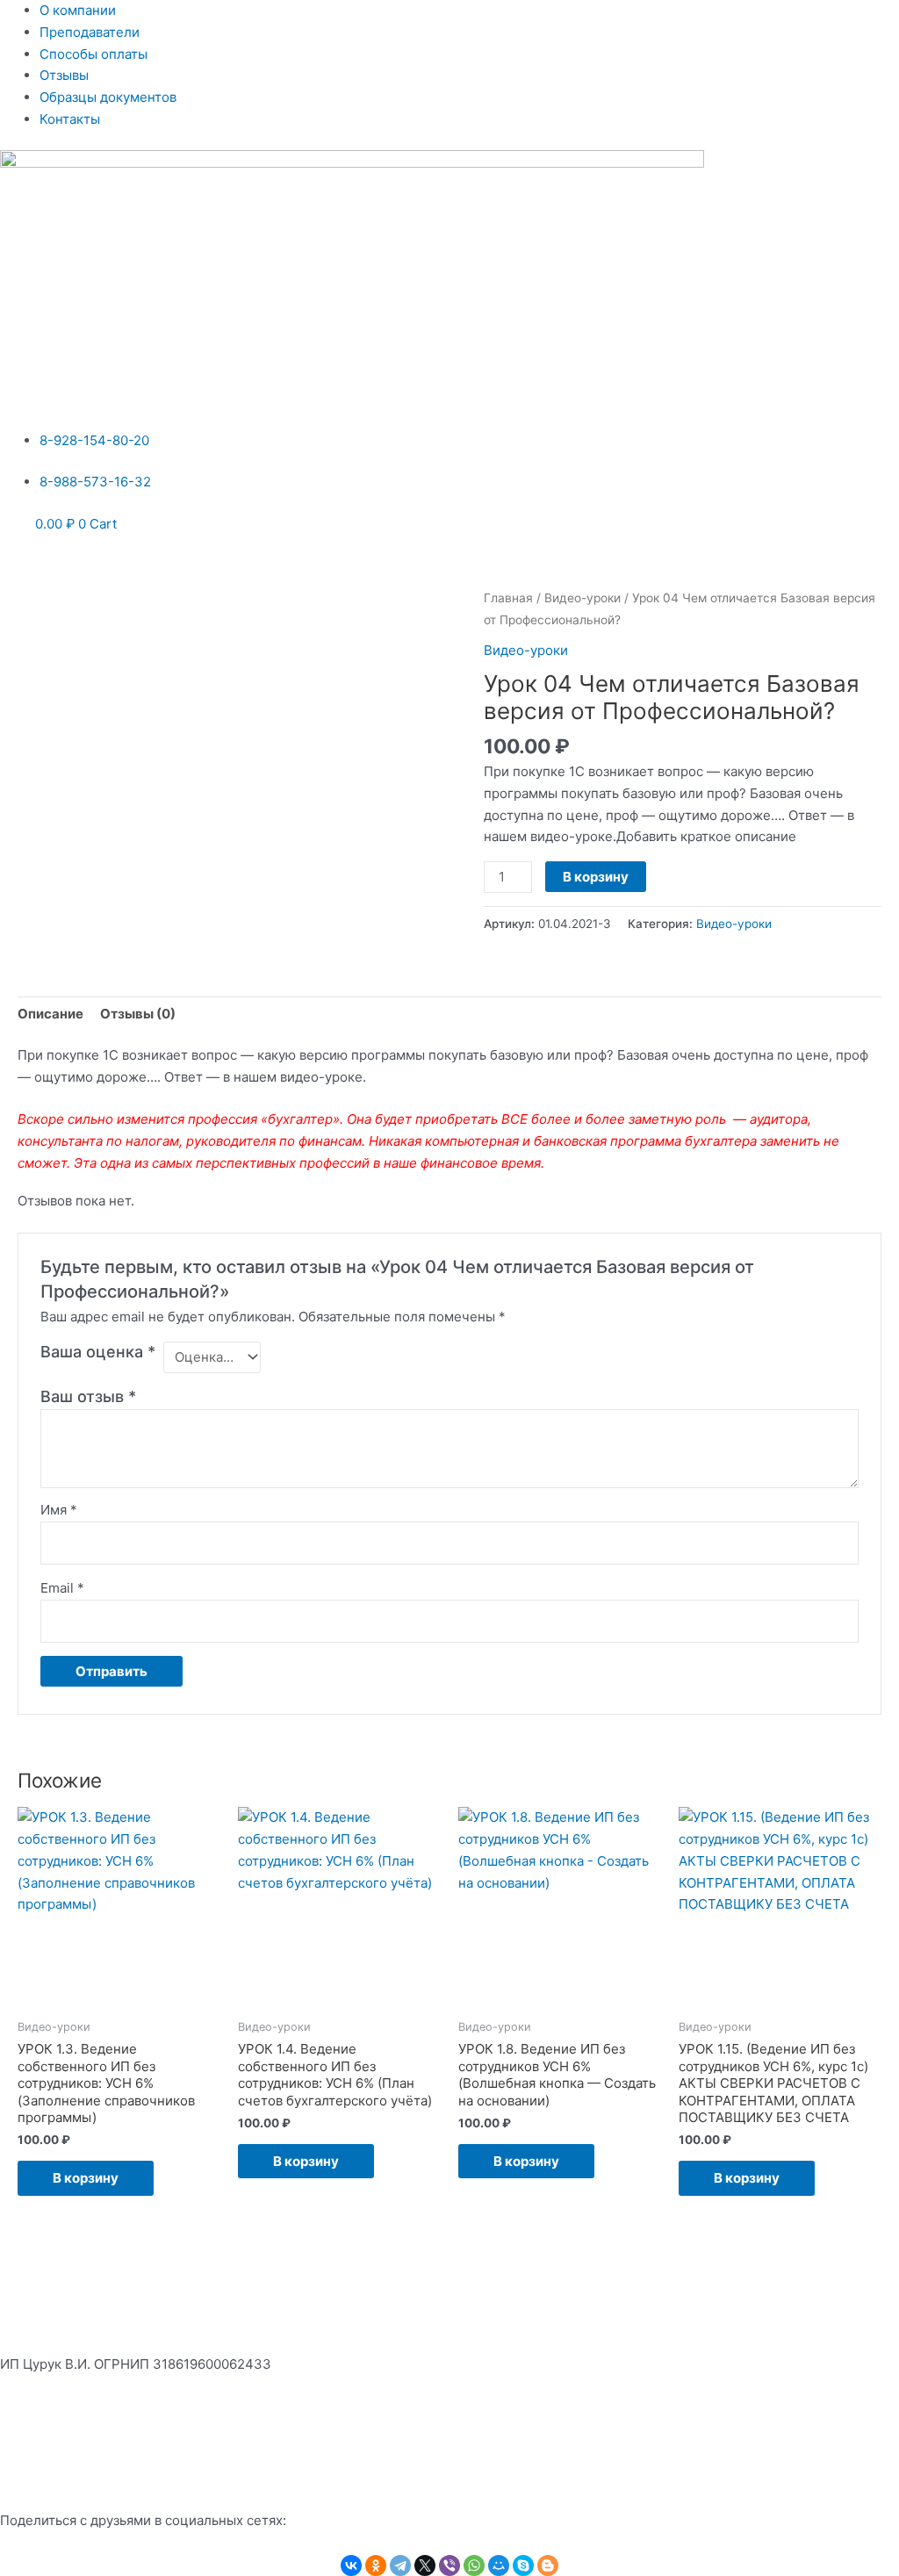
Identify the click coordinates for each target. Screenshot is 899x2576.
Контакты (70, 119)
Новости (27, 2454)
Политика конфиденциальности (102, 2409)
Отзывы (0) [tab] (138, 1014)
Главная (508, 598)
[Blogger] (548, 2565)
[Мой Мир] (499, 2565)
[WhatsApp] (474, 2565)
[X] (425, 2565)
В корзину (596, 877)
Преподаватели (90, 32)
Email (62, 1588)
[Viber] (449, 2565)
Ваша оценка (98, 1352)
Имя (59, 1510)
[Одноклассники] (376, 2565)
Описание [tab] (50, 1014)
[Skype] (523, 2565)
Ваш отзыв (88, 1396)
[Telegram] (400, 2565)
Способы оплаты (93, 54)
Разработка (824, 2475)
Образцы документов (108, 97)
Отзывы (64, 75)
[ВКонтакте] (351, 2565)
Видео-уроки (583, 598)
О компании (78, 10)
